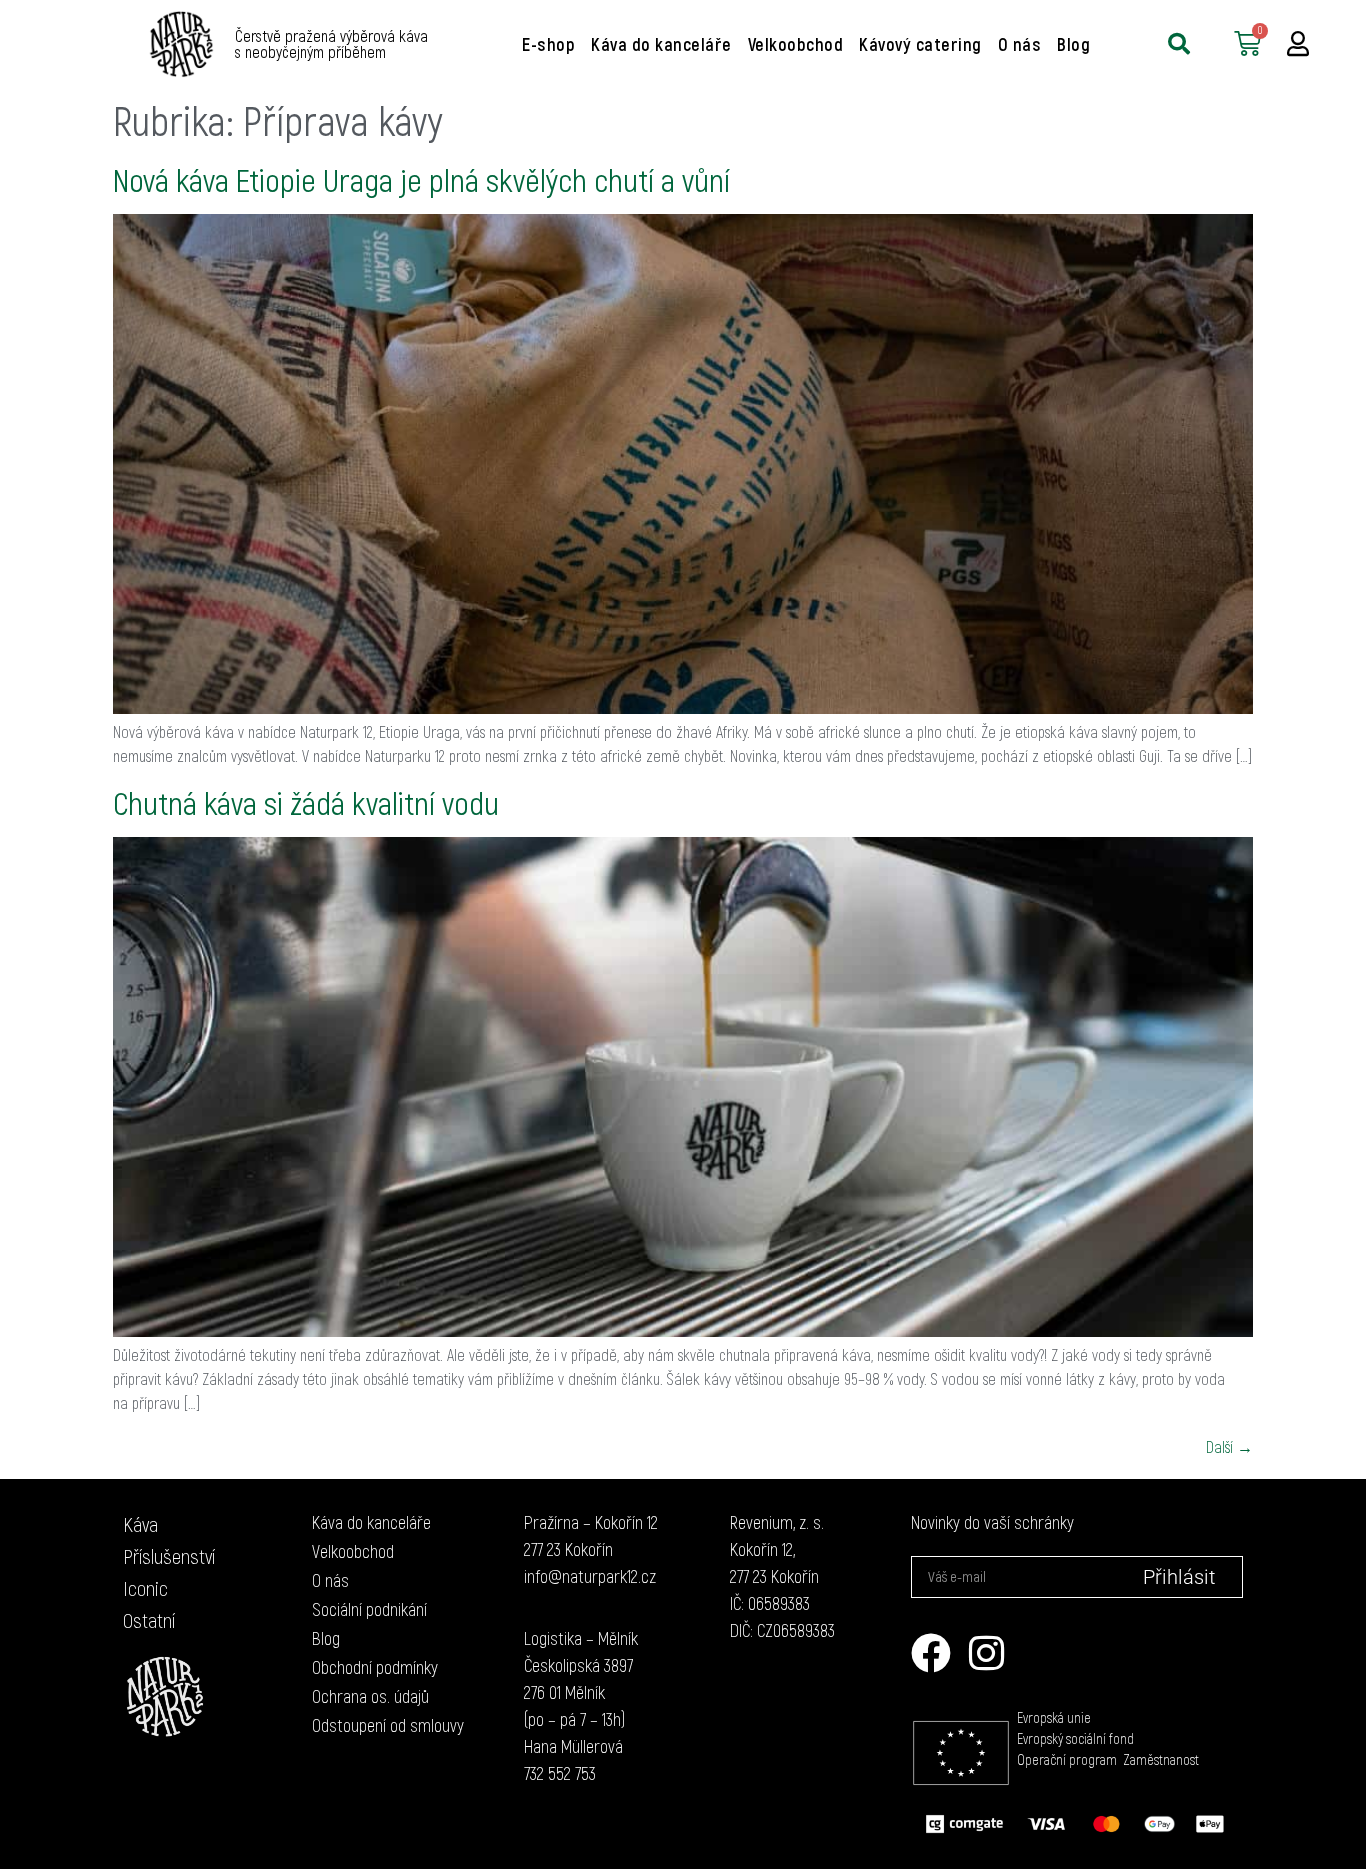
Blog (1073, 44)
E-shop (548, 44)
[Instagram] (987, 1653)
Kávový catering (920, 44)
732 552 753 (560, 1773)
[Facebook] (931, 1653)
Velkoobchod (796, 44)
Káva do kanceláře (661, 44)
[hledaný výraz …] (1179, 44)
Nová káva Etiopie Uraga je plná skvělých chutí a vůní (421, 179)
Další (1229, 1446)
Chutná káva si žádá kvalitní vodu (306, 802)
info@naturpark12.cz (590, 1576)
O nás (1020, 44)
